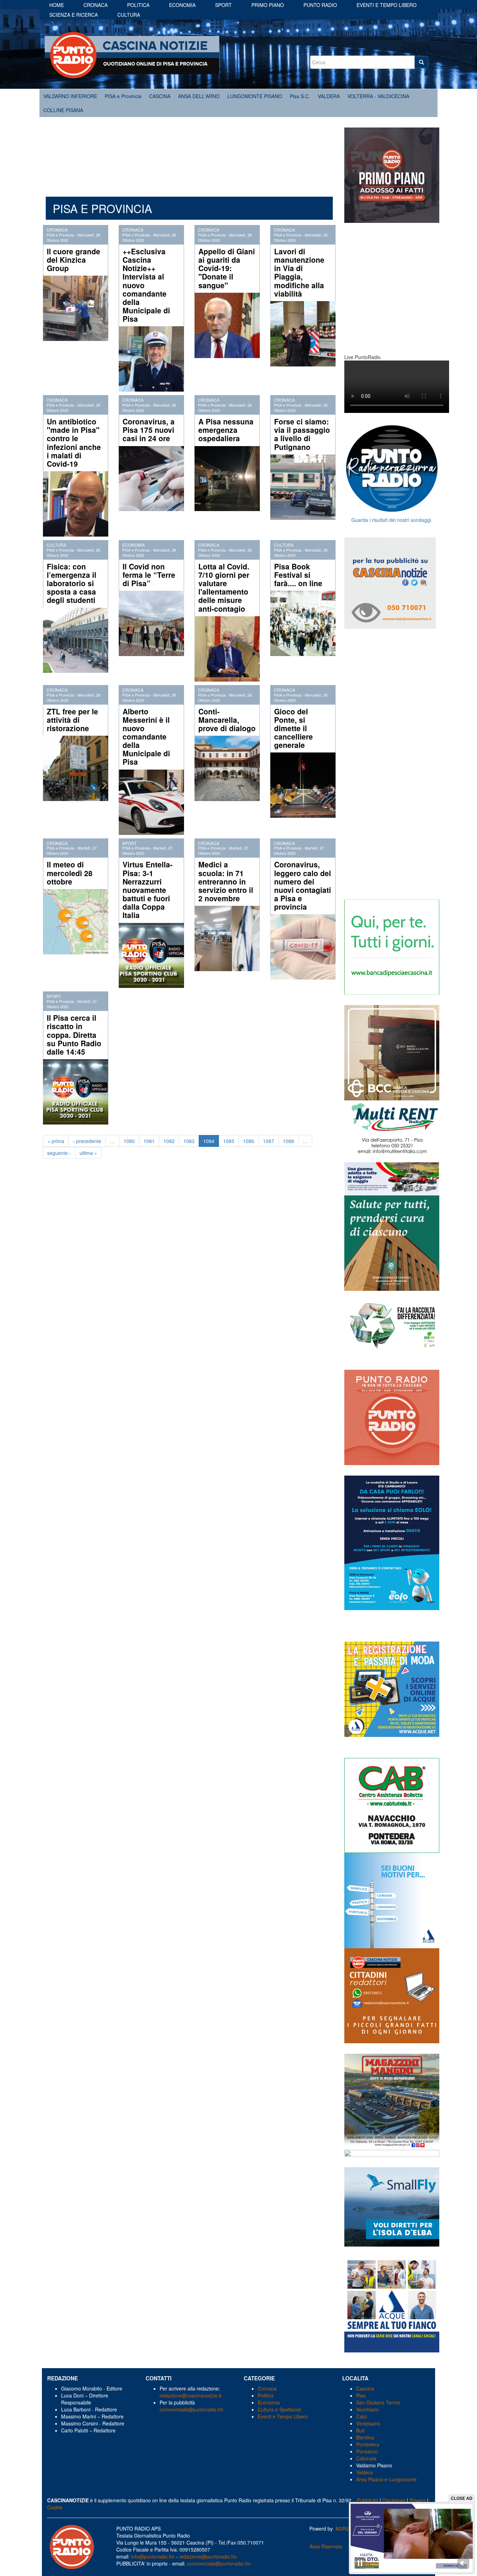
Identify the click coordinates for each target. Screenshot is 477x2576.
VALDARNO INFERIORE (70, 96)
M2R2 (342, 2528)
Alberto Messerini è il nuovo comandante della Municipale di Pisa (146, 737)
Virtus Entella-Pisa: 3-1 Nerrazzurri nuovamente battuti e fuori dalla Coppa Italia (148, 890)
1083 (189, 1141)
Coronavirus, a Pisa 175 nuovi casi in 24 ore (149, 430)
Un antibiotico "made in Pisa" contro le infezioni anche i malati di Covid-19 (74, 442)
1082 (169, 1141)
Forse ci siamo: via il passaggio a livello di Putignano (302, 434)
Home (57, 5)
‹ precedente (87, 1141)
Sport (223, 5)
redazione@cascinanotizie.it (190, 2395)
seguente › (59, 1153)
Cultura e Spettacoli (279, 2409)
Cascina (365, 2388)
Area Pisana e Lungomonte (386, 2479)
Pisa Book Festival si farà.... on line (298, 575)
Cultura (129, 15)
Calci (362, 2416)
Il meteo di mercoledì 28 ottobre (70, 873)
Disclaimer (394, 2500)
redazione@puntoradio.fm (208, 2556)
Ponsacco (367, 2451)
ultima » (88, 1153)
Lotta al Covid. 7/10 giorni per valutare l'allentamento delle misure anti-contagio (224, 587)
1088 (288, 1141)
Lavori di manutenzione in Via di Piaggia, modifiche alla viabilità (299, 272)
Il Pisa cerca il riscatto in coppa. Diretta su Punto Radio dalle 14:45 (74, 1035)
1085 (229, 1141)
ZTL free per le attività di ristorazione (72, 720)
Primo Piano (268, 5)
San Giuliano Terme (378, 2402)
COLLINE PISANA (63, 110)
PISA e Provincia (123, 96)
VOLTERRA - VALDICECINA (378, 96)
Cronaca (96, 5)
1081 (149, 1141)
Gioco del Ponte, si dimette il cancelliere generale (293, 728)
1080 (129, 1141)
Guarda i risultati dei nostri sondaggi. (392, 520)
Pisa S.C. (300, 96)
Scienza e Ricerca (74, 15)
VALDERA (329, 96)
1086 (249, 1141)
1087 (269, 1141)
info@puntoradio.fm (153, 2556)
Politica (138, 5)
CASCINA (160, 96)
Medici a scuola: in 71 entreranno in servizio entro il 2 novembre (226, 881)
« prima (56, 1141)
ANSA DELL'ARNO (199, 96)
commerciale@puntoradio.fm (192, 2409)
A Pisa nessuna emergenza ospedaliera (226, 430)
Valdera (365, 2472)
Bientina (365, 2437)
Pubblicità (368, 2500)
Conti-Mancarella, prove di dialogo (227, 720)
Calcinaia (366, 2458)
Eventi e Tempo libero (387, 5)
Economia (182, 5)
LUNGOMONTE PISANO (255, 96)
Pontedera (368, 2444)
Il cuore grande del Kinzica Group (74, 260)
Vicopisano (368, 2423)
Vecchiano (368, 2409)
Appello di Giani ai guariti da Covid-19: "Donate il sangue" (227, 268)
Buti (360, 2430)
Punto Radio (320, 5)
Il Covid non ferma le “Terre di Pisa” (149, 575)
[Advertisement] (189, 153)
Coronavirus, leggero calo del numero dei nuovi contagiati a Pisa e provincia (303, 885)
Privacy (418, 2500)
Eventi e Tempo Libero (283, 2416)
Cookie (55, 2507)
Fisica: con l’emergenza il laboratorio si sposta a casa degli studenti (72, 583)
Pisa (361, 2395)
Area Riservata (326, 2546)
